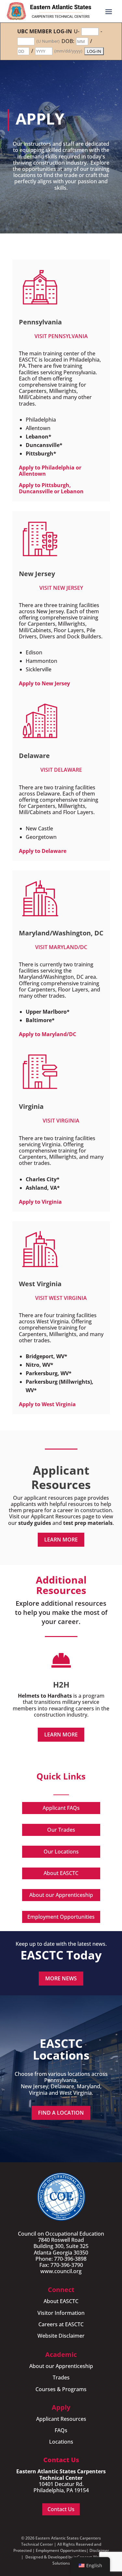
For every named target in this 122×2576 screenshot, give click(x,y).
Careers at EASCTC (61, 2324)
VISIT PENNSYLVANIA (61, 336)
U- (77, 31)
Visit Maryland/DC (61, 947)
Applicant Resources (61, 2419)
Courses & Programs (61, 2389)
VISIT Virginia (61, 1121)
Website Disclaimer (61, 2336)
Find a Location (61, 2113)
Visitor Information (61, 2313)
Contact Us (61, 2509)
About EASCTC (61, 1873)
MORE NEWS (61, 1978)
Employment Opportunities (61, 1917)
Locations (61, 2442)
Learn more (61, 1540)
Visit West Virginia (61, 1298)
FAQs (61, 2430)
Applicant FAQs (61, 1808)
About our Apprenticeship (61, 1895)
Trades (61, 2377)
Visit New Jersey (61, 588)
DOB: (68, 41)
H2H (61, 1684)
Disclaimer (99, 2550)
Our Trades (61, 1830)
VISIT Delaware (61, 770)
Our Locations (61, 1852)
